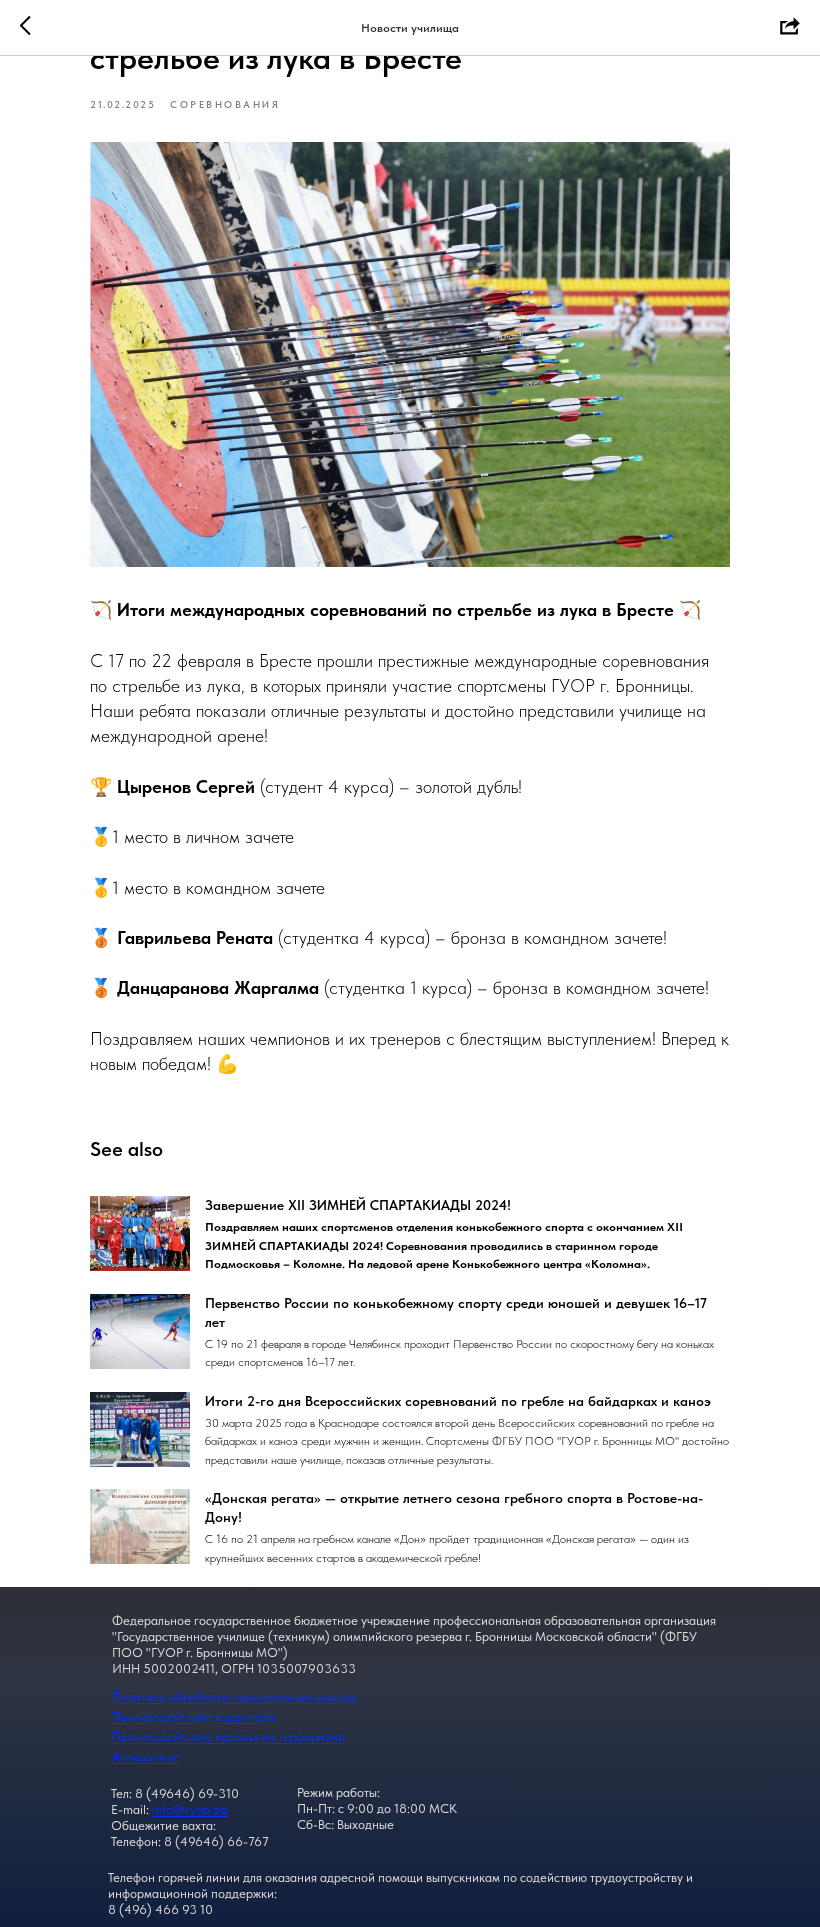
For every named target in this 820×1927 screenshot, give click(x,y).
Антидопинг (145, 1756)
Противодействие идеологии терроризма (228, 1736)
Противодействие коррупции (194, 1716)
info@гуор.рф (190, 1809)
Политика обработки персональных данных (235, 1696)
